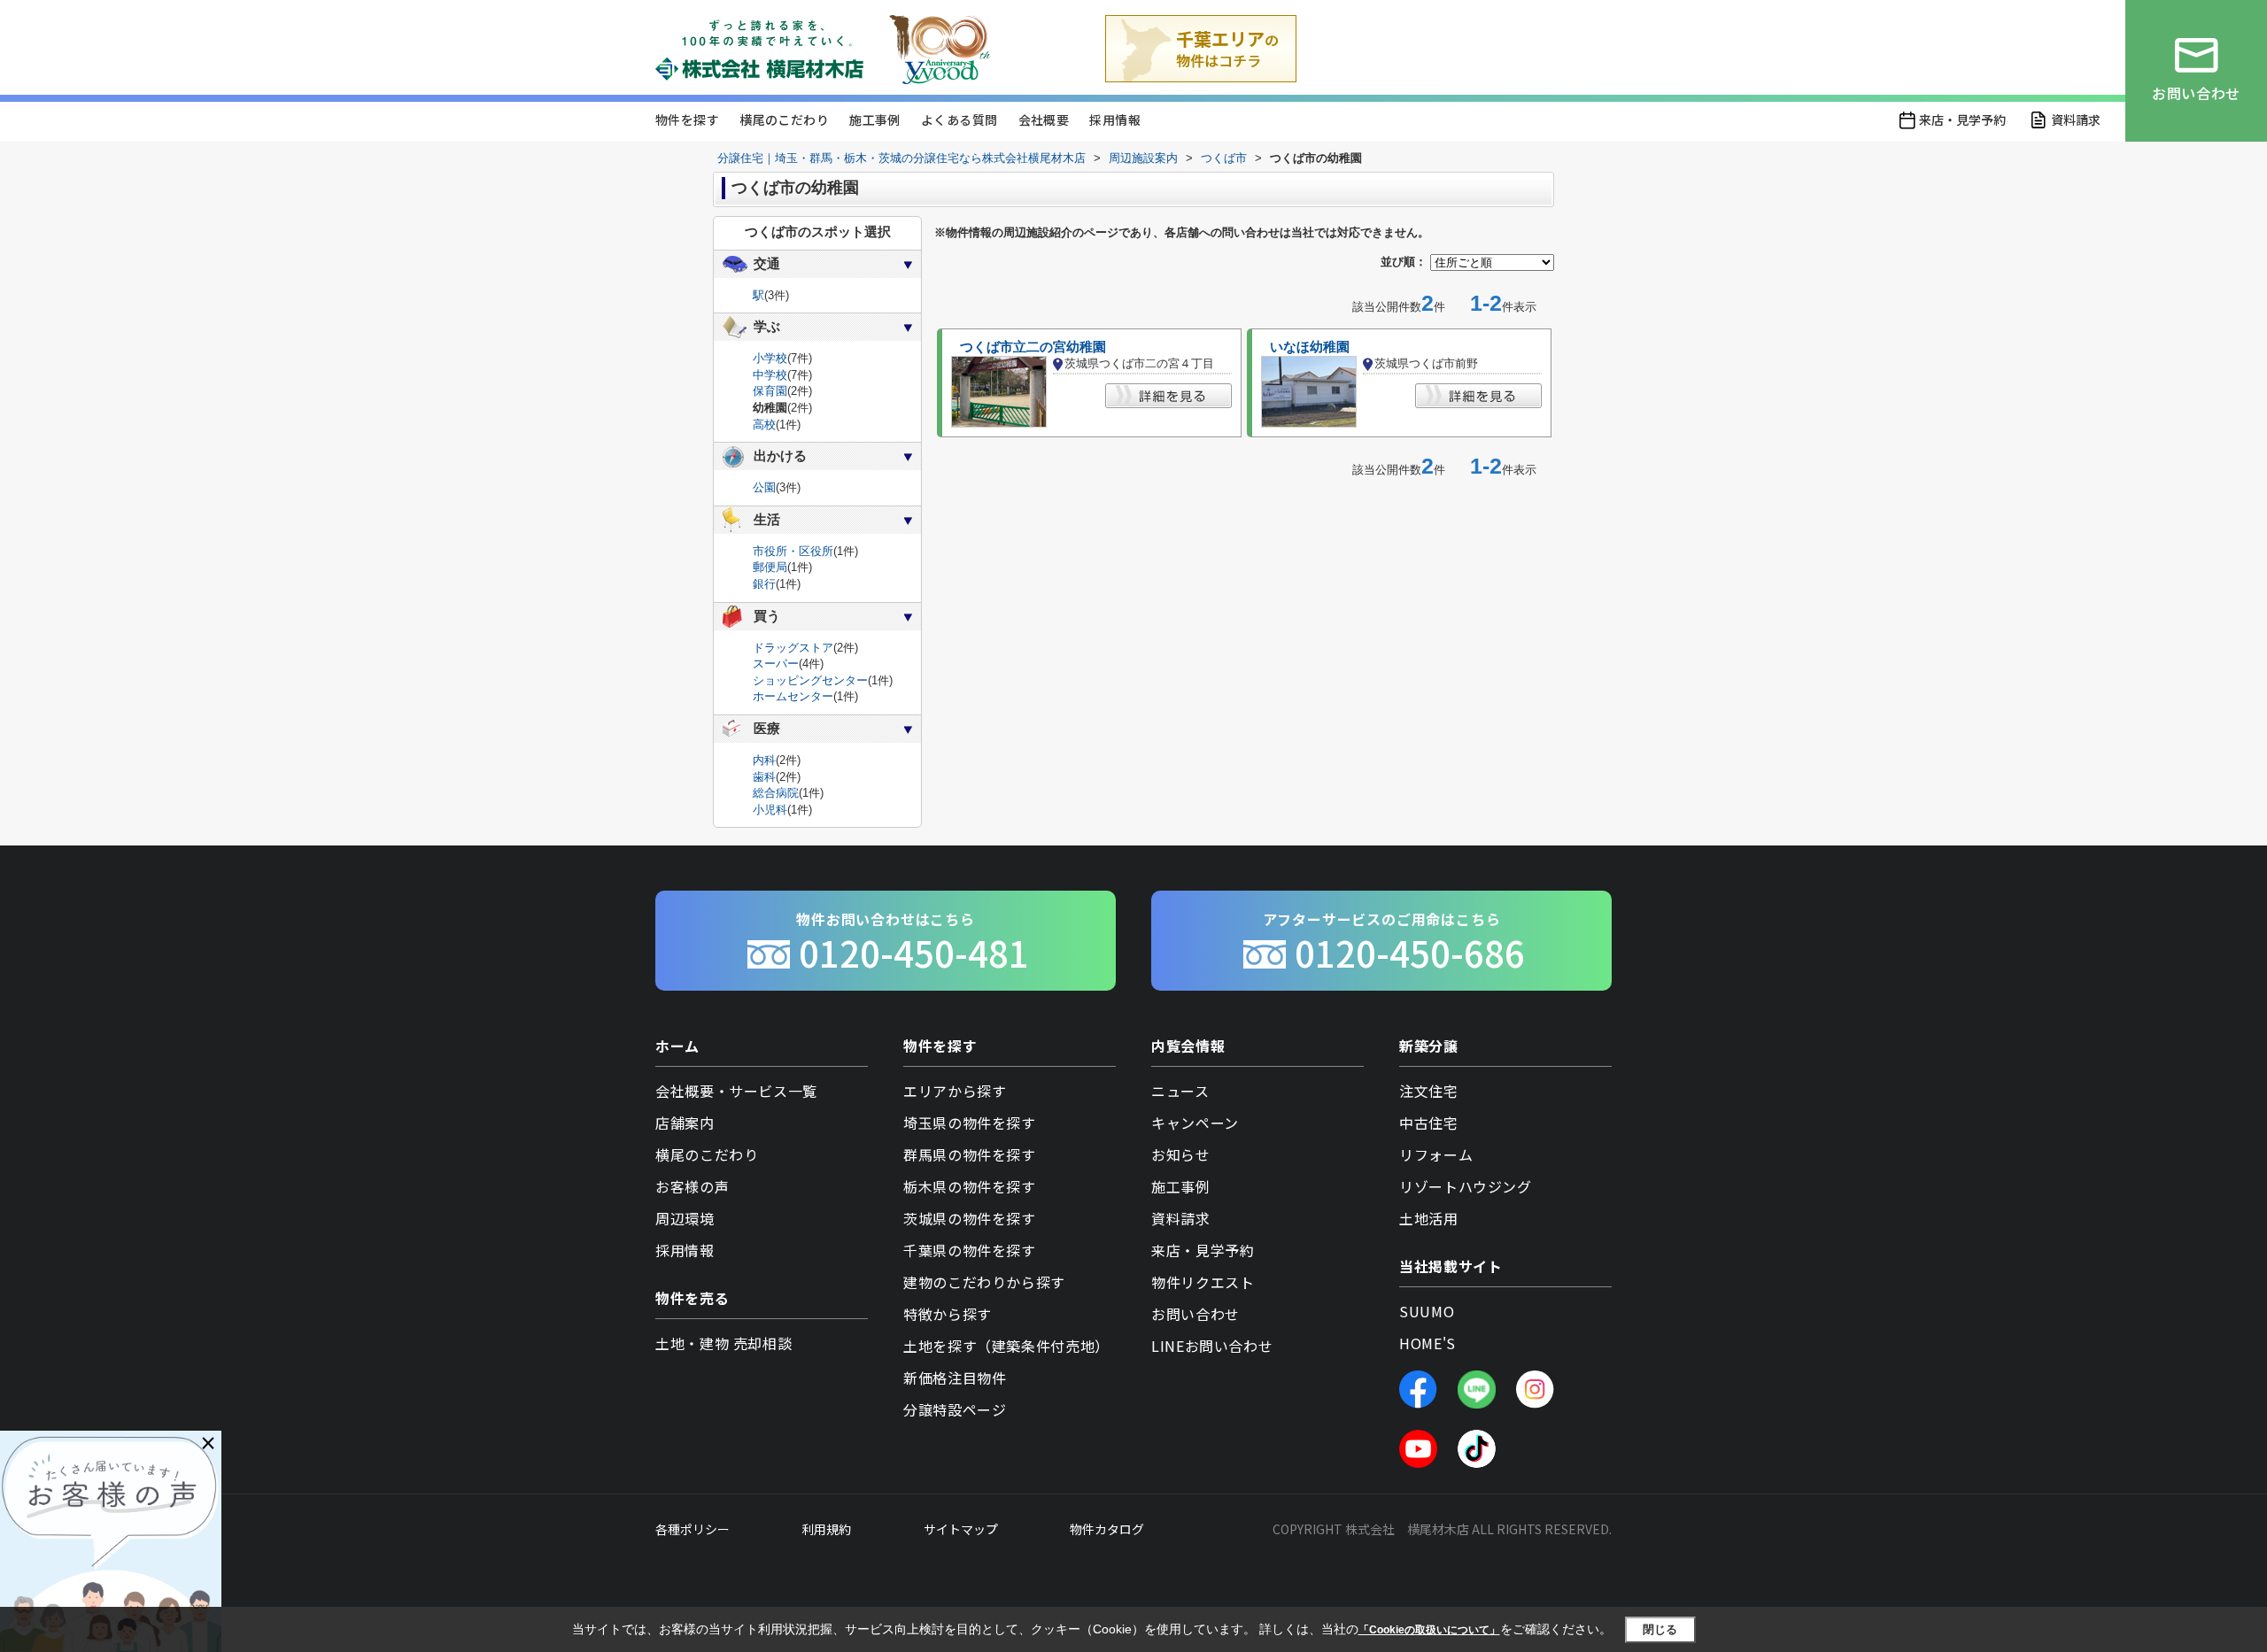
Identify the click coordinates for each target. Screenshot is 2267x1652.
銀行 (764, 584)
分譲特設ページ (955, 1409)
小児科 (770, 810)
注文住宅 (1429, 1091)
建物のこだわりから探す (984, 1282)
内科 (764, 760)
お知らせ (1181, 1154)
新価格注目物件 (955, 1378)
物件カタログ (1107, 1529)
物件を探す (687, 120)
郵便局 (770, 567)
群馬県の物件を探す (970, 1154)
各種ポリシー (692, 1529)
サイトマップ (961, 1529)
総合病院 (776, 793)
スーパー (776, 664)
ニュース (1180, 1091)
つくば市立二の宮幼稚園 (1033, 347)
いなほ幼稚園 (1310, 347)
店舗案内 (685, 1123)
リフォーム (1436, 1154)
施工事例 (875, 120)
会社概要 (1044, 120)
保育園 (770, 391)
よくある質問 (959, 120)
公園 (764, 487)
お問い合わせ (1195, 1314)
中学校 (770, 375)
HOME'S (1428, 1343)
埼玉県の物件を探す (970, 1123)
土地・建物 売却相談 (723, 1343)
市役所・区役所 (793, 551)
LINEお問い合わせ (1212, 1346)
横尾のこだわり (784, 120)
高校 (764, 425)
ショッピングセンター (810, 680)
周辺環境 (685, 1218)
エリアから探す (955, 1091)
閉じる (1660, 1629)
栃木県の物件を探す (970, 1186)
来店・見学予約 (1962, 120)
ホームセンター (793, 696)
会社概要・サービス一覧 (736, 1091)
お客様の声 (692, 1186)
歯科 (764, 777)
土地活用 (1429, 1218)
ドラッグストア (793, 648)
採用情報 (1115, 120)
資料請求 (2076, 120)
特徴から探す (948, 1314)
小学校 (770, 358)
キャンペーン (1195, 1123)
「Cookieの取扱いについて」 (1429, 1630)
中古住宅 (1429, 1123)
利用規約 (826, 1529)
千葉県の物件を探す (970, 1250)
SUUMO (1427, 1311)
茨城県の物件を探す (970, 1218)
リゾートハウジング (1466, 1186)
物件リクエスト (1203, 1282)
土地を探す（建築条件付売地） (1006, 1346)
